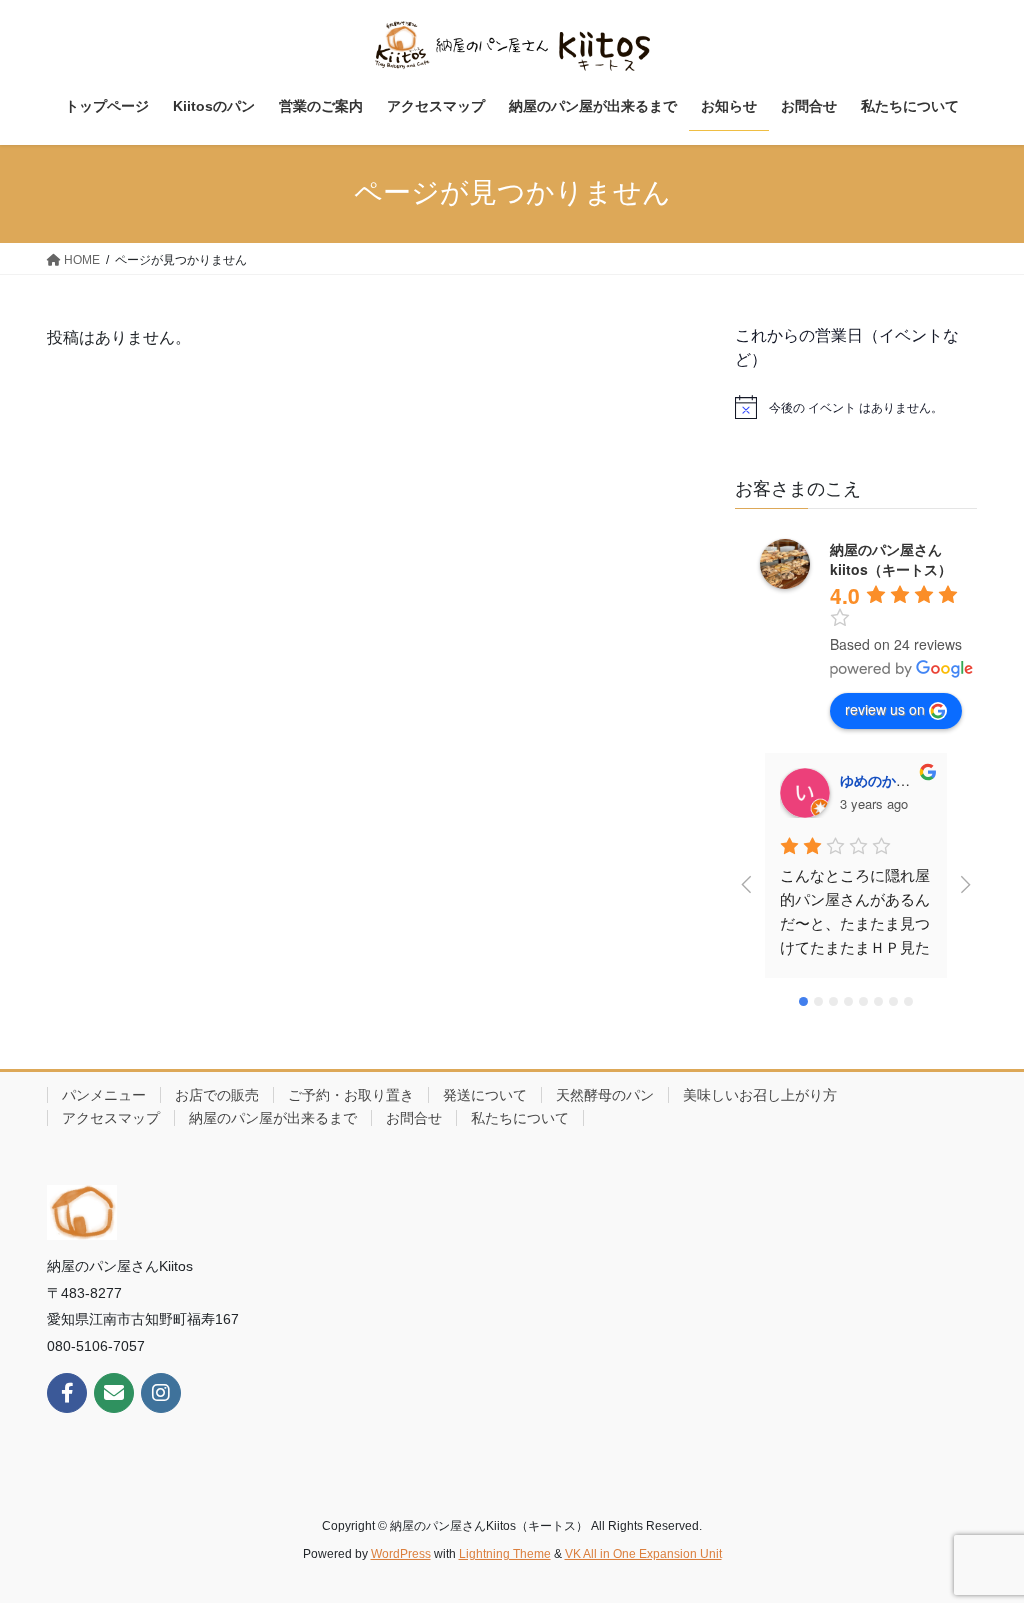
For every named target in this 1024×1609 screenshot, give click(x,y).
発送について (485, 1095)
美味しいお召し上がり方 (760, 1095)
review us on (885, 709)
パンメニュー (104, 1095)
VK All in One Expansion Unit (643, 1554)
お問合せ (414, 1118)
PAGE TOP (980, 1543)
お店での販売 (217, 1095)
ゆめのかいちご (889, 780)
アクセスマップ (111, 1118)
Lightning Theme (505, 1554)
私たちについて (520, 1118)
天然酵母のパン (605, 1095)
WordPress (401, 1554)
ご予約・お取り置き (351, 1095)
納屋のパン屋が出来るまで (273, 1118)
